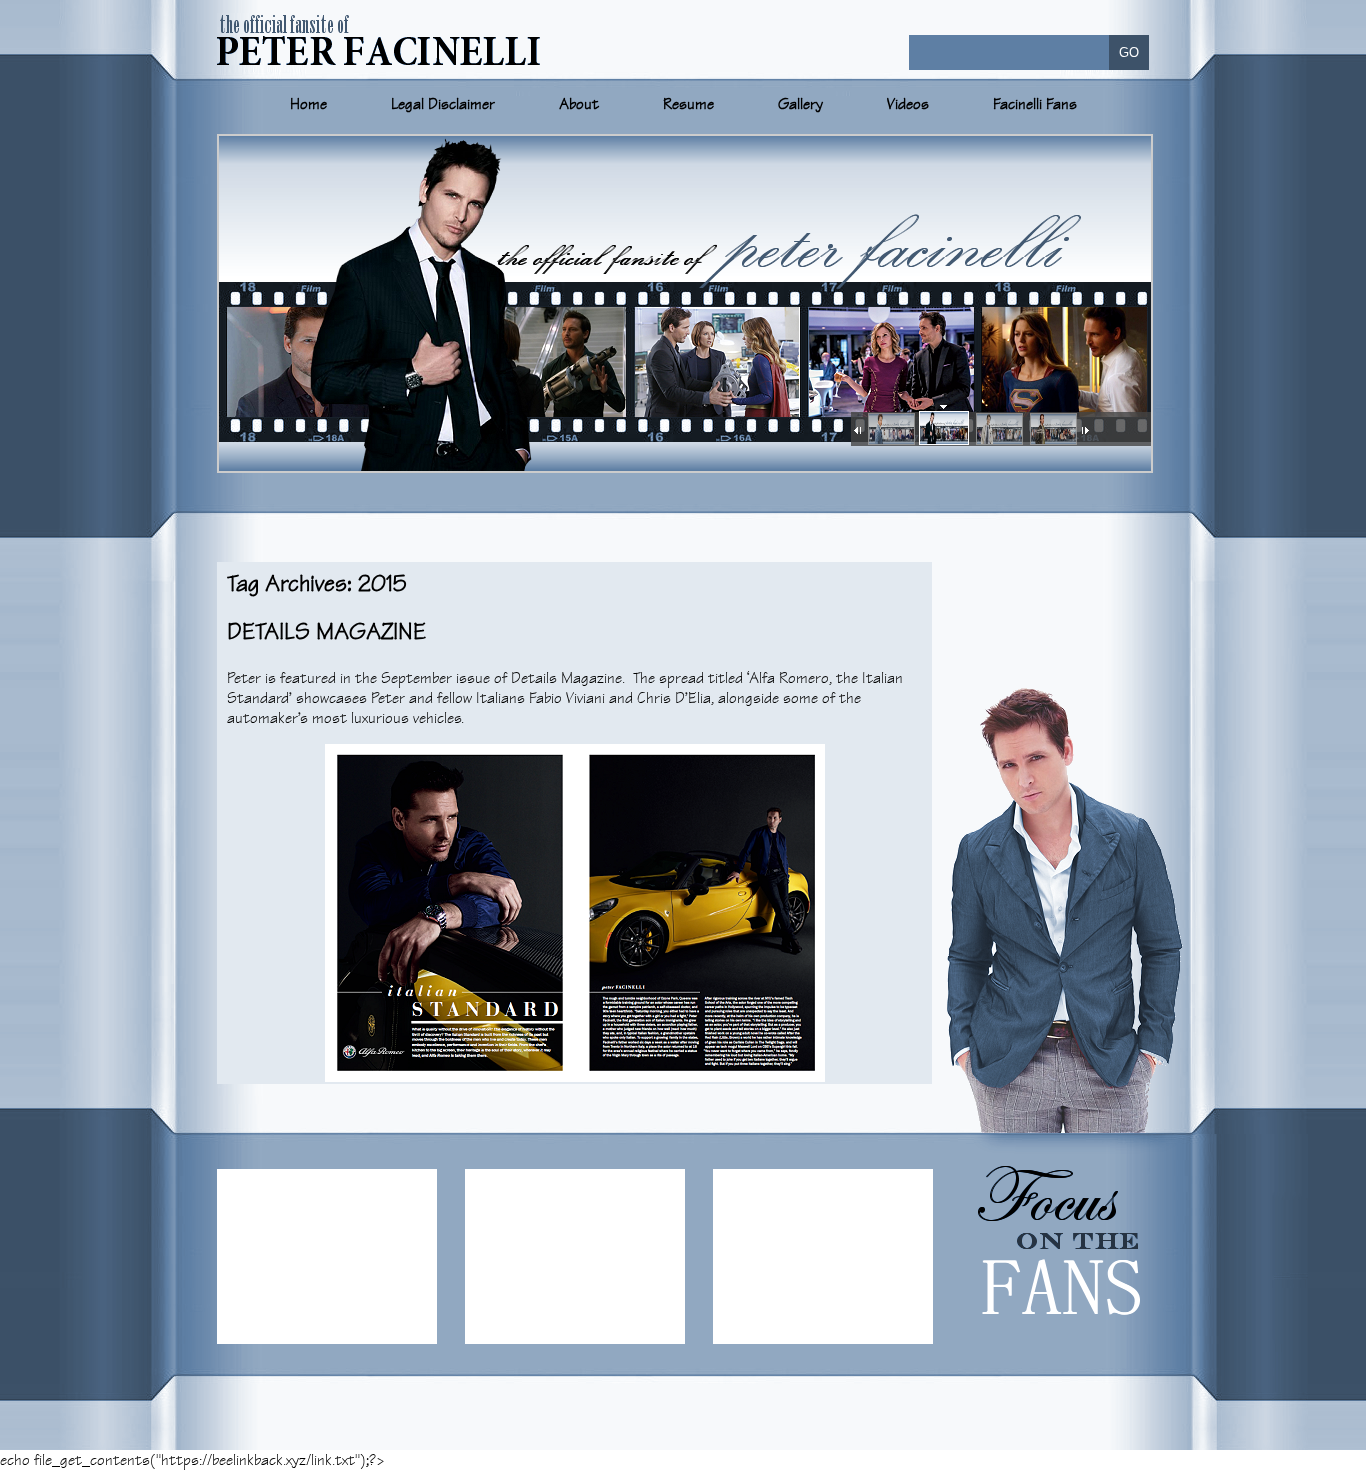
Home (308, 104)
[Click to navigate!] (890, 430)
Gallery (800, 104)
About (579, 104)
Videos (908, 104)
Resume (688, 104)
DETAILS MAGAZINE (326, 631)
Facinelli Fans (1035, 104)
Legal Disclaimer (443, 104)
